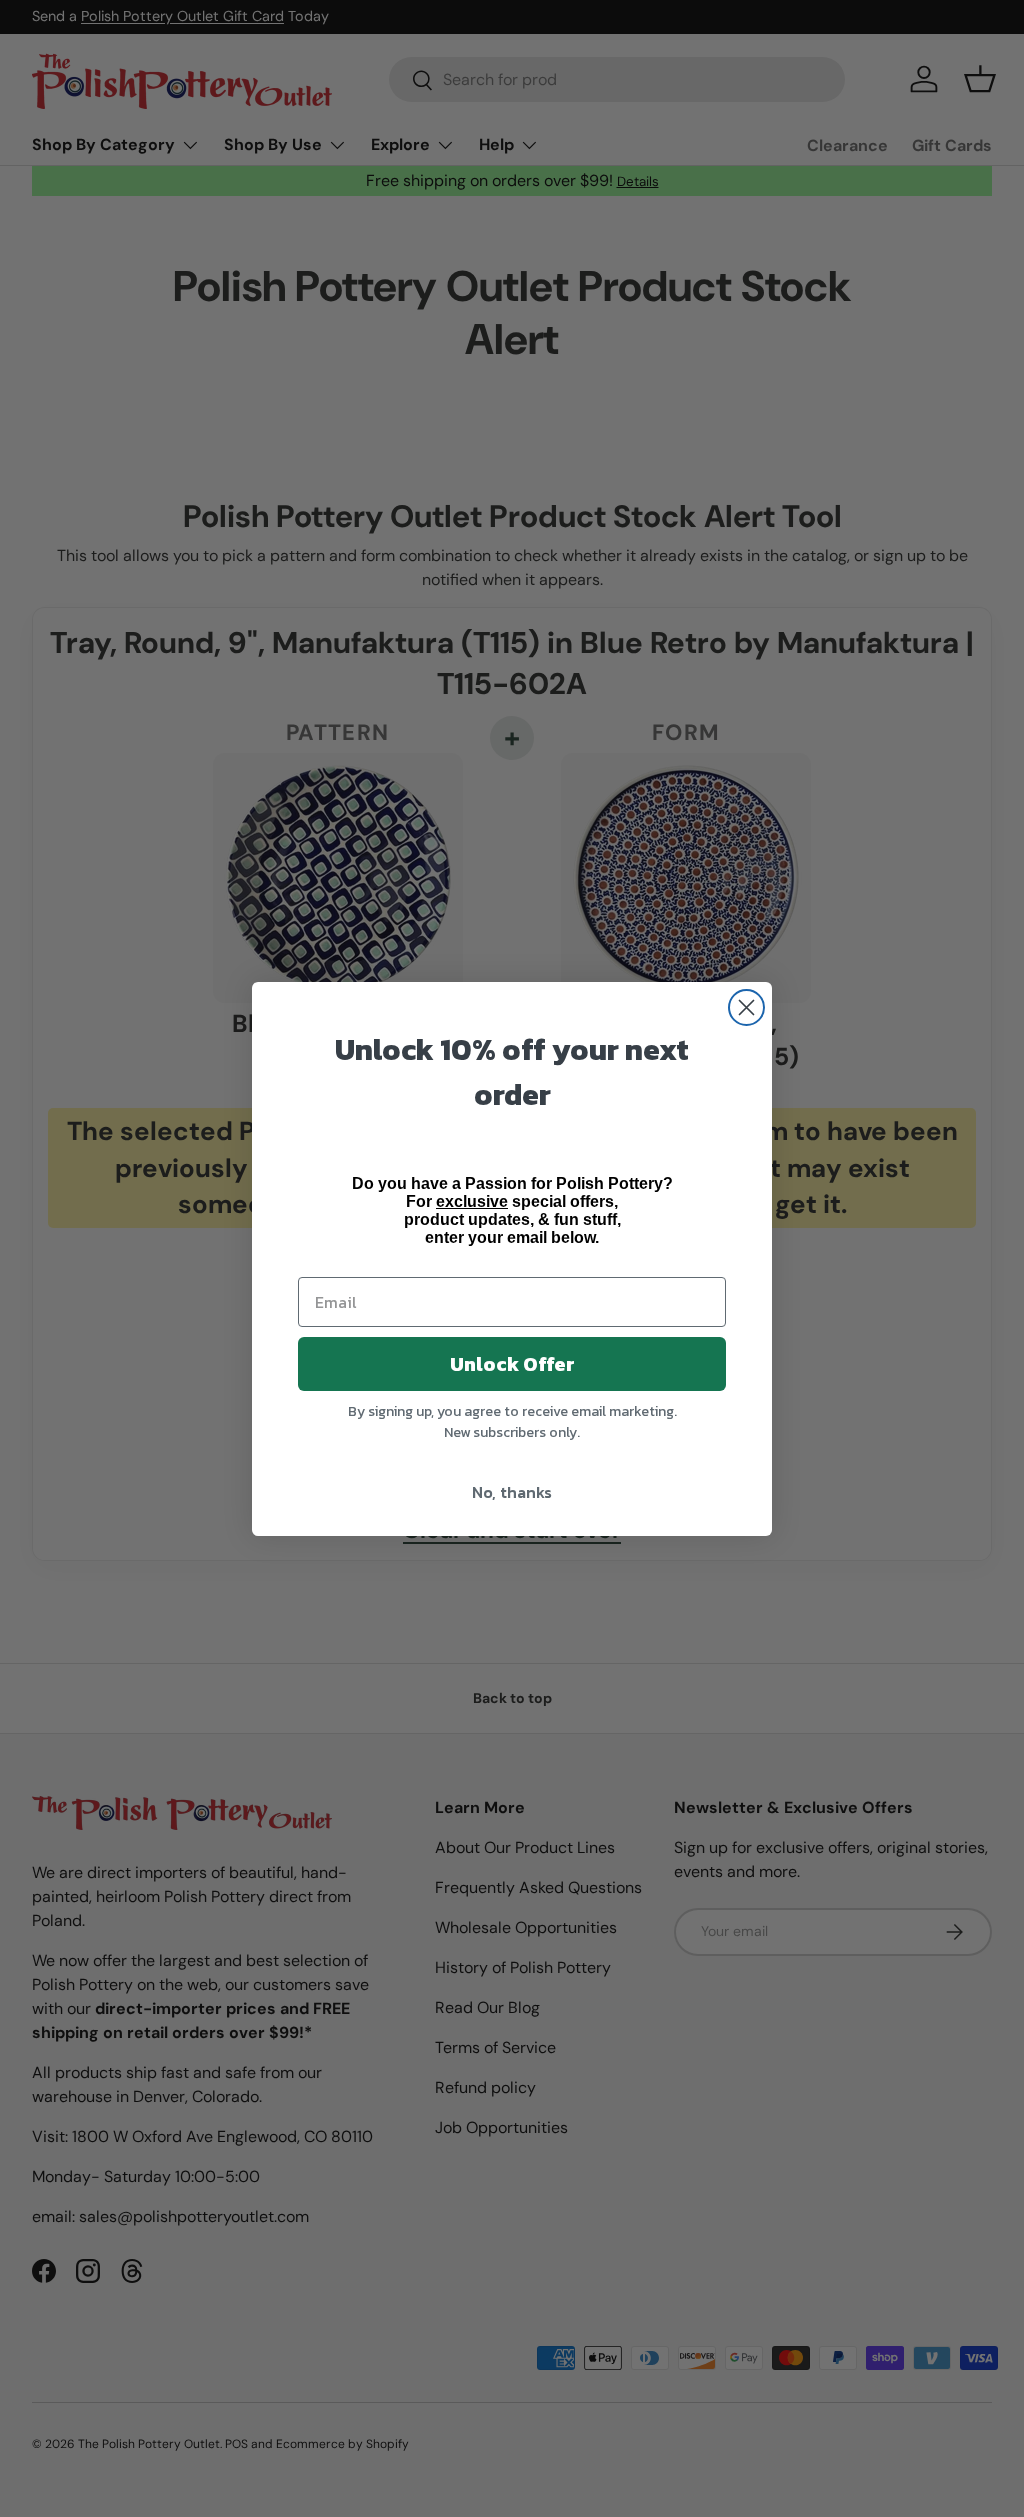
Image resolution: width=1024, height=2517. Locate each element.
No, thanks (512, 1492)
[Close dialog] (746, 1007)
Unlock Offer (512, 1364)
